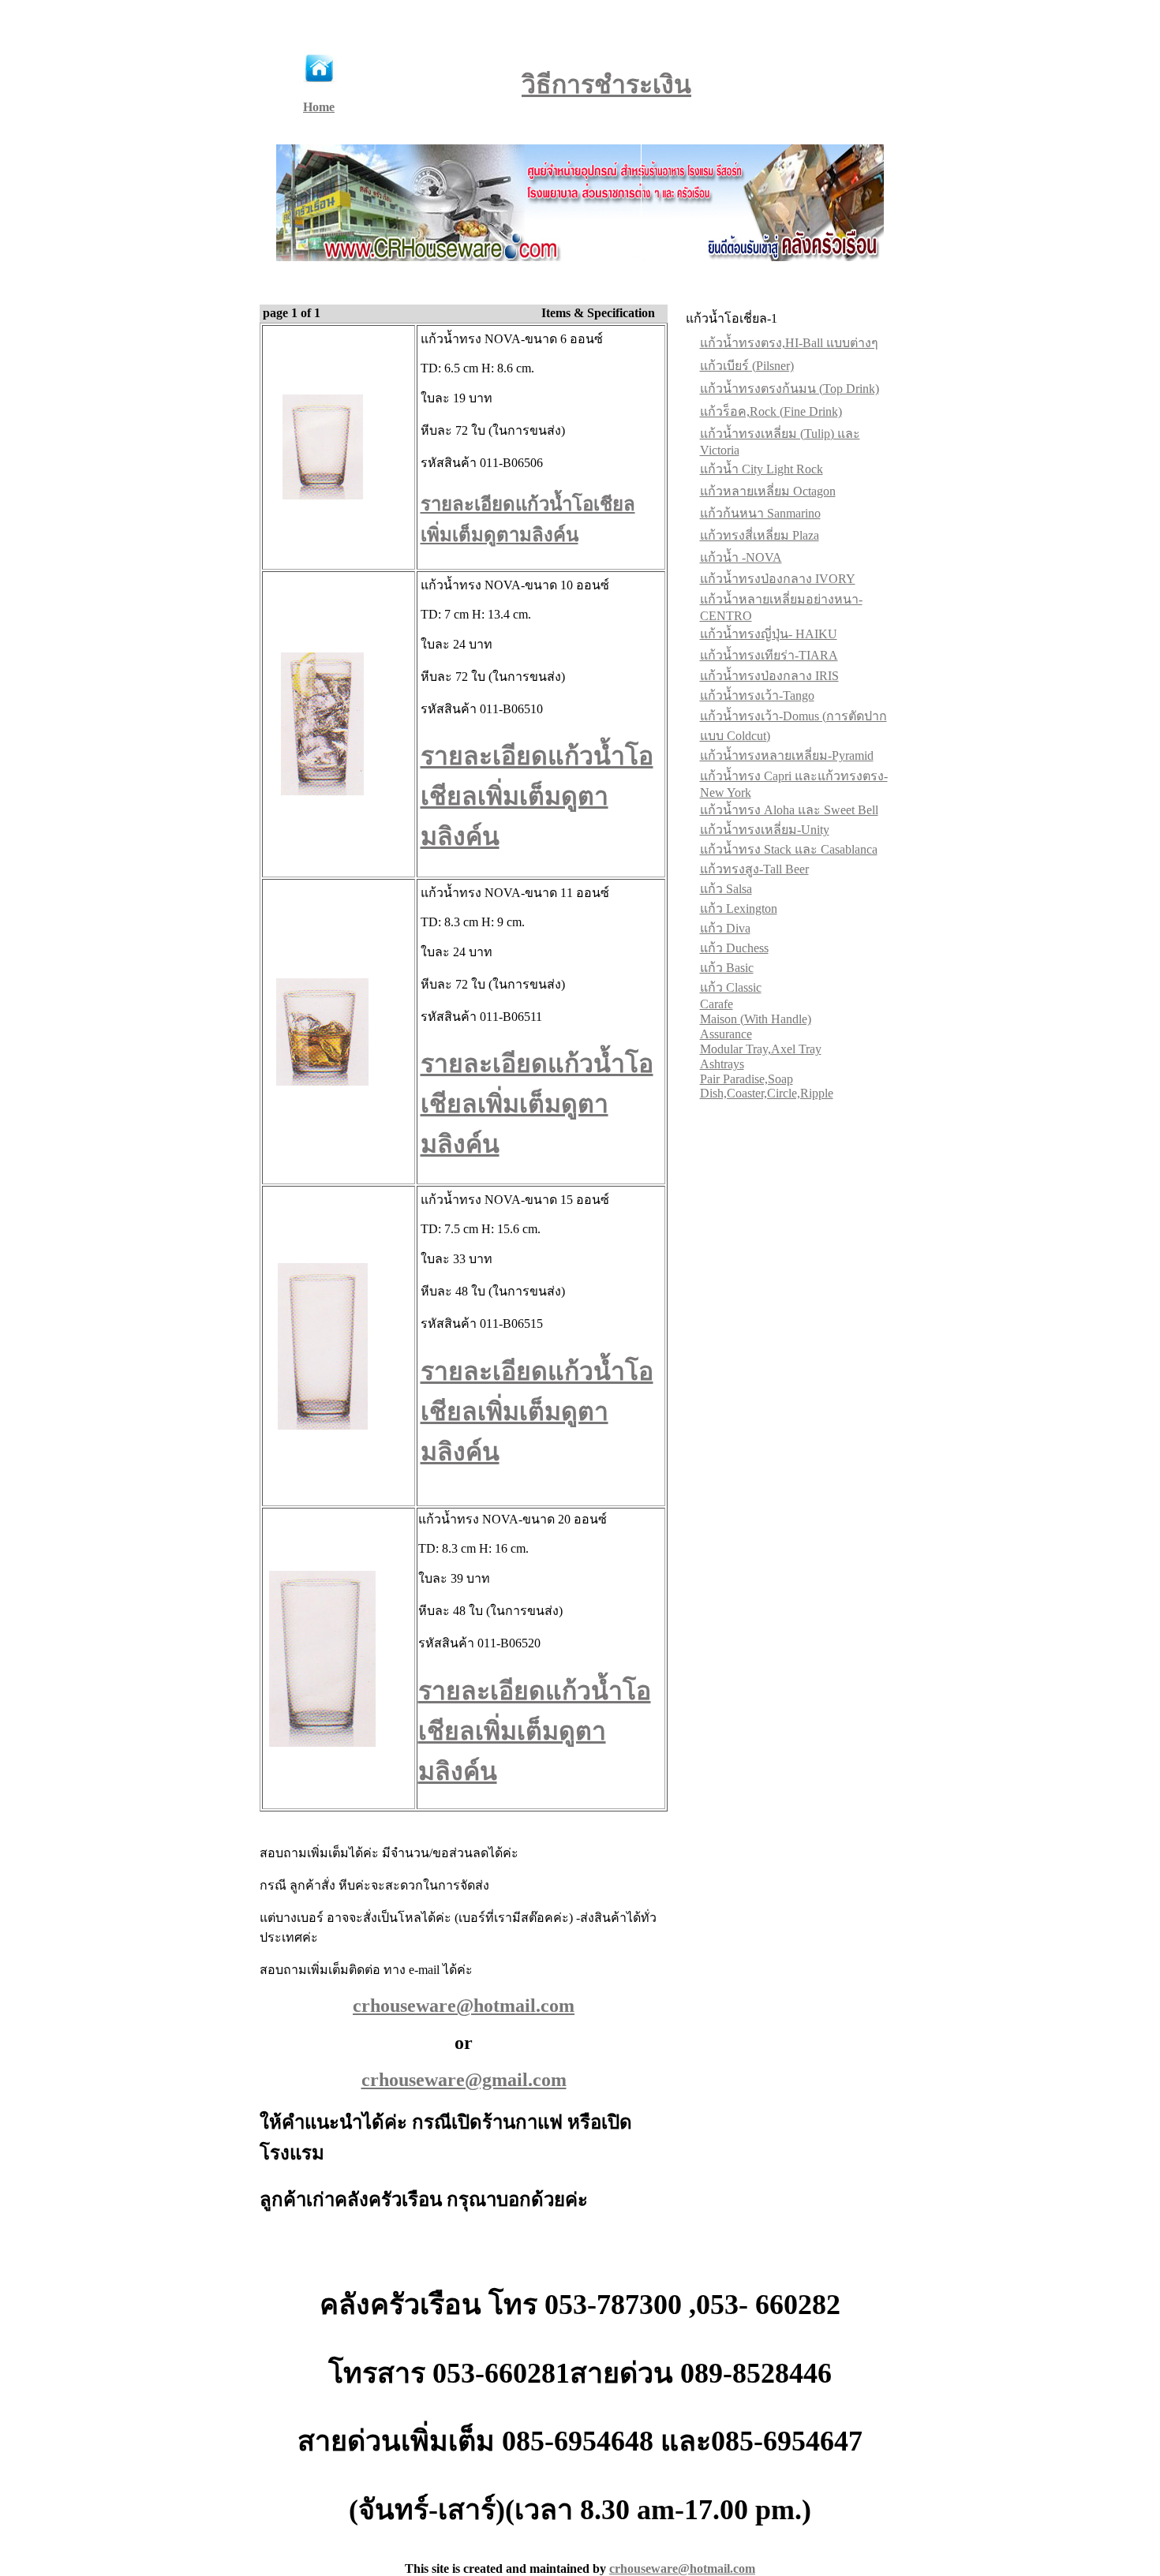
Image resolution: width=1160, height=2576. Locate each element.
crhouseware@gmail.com (464, 2080)
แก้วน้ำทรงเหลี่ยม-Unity (765, 830)
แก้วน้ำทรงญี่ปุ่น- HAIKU (769, 634)
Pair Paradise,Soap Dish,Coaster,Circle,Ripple (767, 1086)
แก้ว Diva (725, 928)
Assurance (726, 1034)
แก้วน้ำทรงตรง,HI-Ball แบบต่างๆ (789, 343)
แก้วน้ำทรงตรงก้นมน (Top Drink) (790, 389)
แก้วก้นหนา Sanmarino (760, 513)
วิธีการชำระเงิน (606, 84)
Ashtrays (722, 1064)
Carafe (717, 1004)
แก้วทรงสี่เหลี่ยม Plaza (760, 535)
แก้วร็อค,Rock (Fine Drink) (771, 411)
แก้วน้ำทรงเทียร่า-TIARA (769, 655)
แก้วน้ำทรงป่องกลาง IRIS (769, 676)
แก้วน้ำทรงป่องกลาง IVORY (778, 579)
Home (319, 107)
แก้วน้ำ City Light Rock (761, 469)
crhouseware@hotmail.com (682, 2569)
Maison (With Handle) (756, 1019)
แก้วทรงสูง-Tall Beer (754, 869)
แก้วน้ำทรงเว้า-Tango (757, 695)
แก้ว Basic (727, 968)
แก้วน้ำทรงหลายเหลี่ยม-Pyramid (787, 755)
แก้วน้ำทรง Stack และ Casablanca (789, 849)
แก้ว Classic (731, 987)
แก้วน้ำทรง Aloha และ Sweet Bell (789, 810)
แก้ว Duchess (734, 948)
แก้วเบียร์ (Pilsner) (747, 366)
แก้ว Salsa (726, 889)
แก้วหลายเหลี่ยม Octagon (768, 491)
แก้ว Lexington (739, 909)
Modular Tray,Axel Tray (761, 1049)
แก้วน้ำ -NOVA (741, 557)
